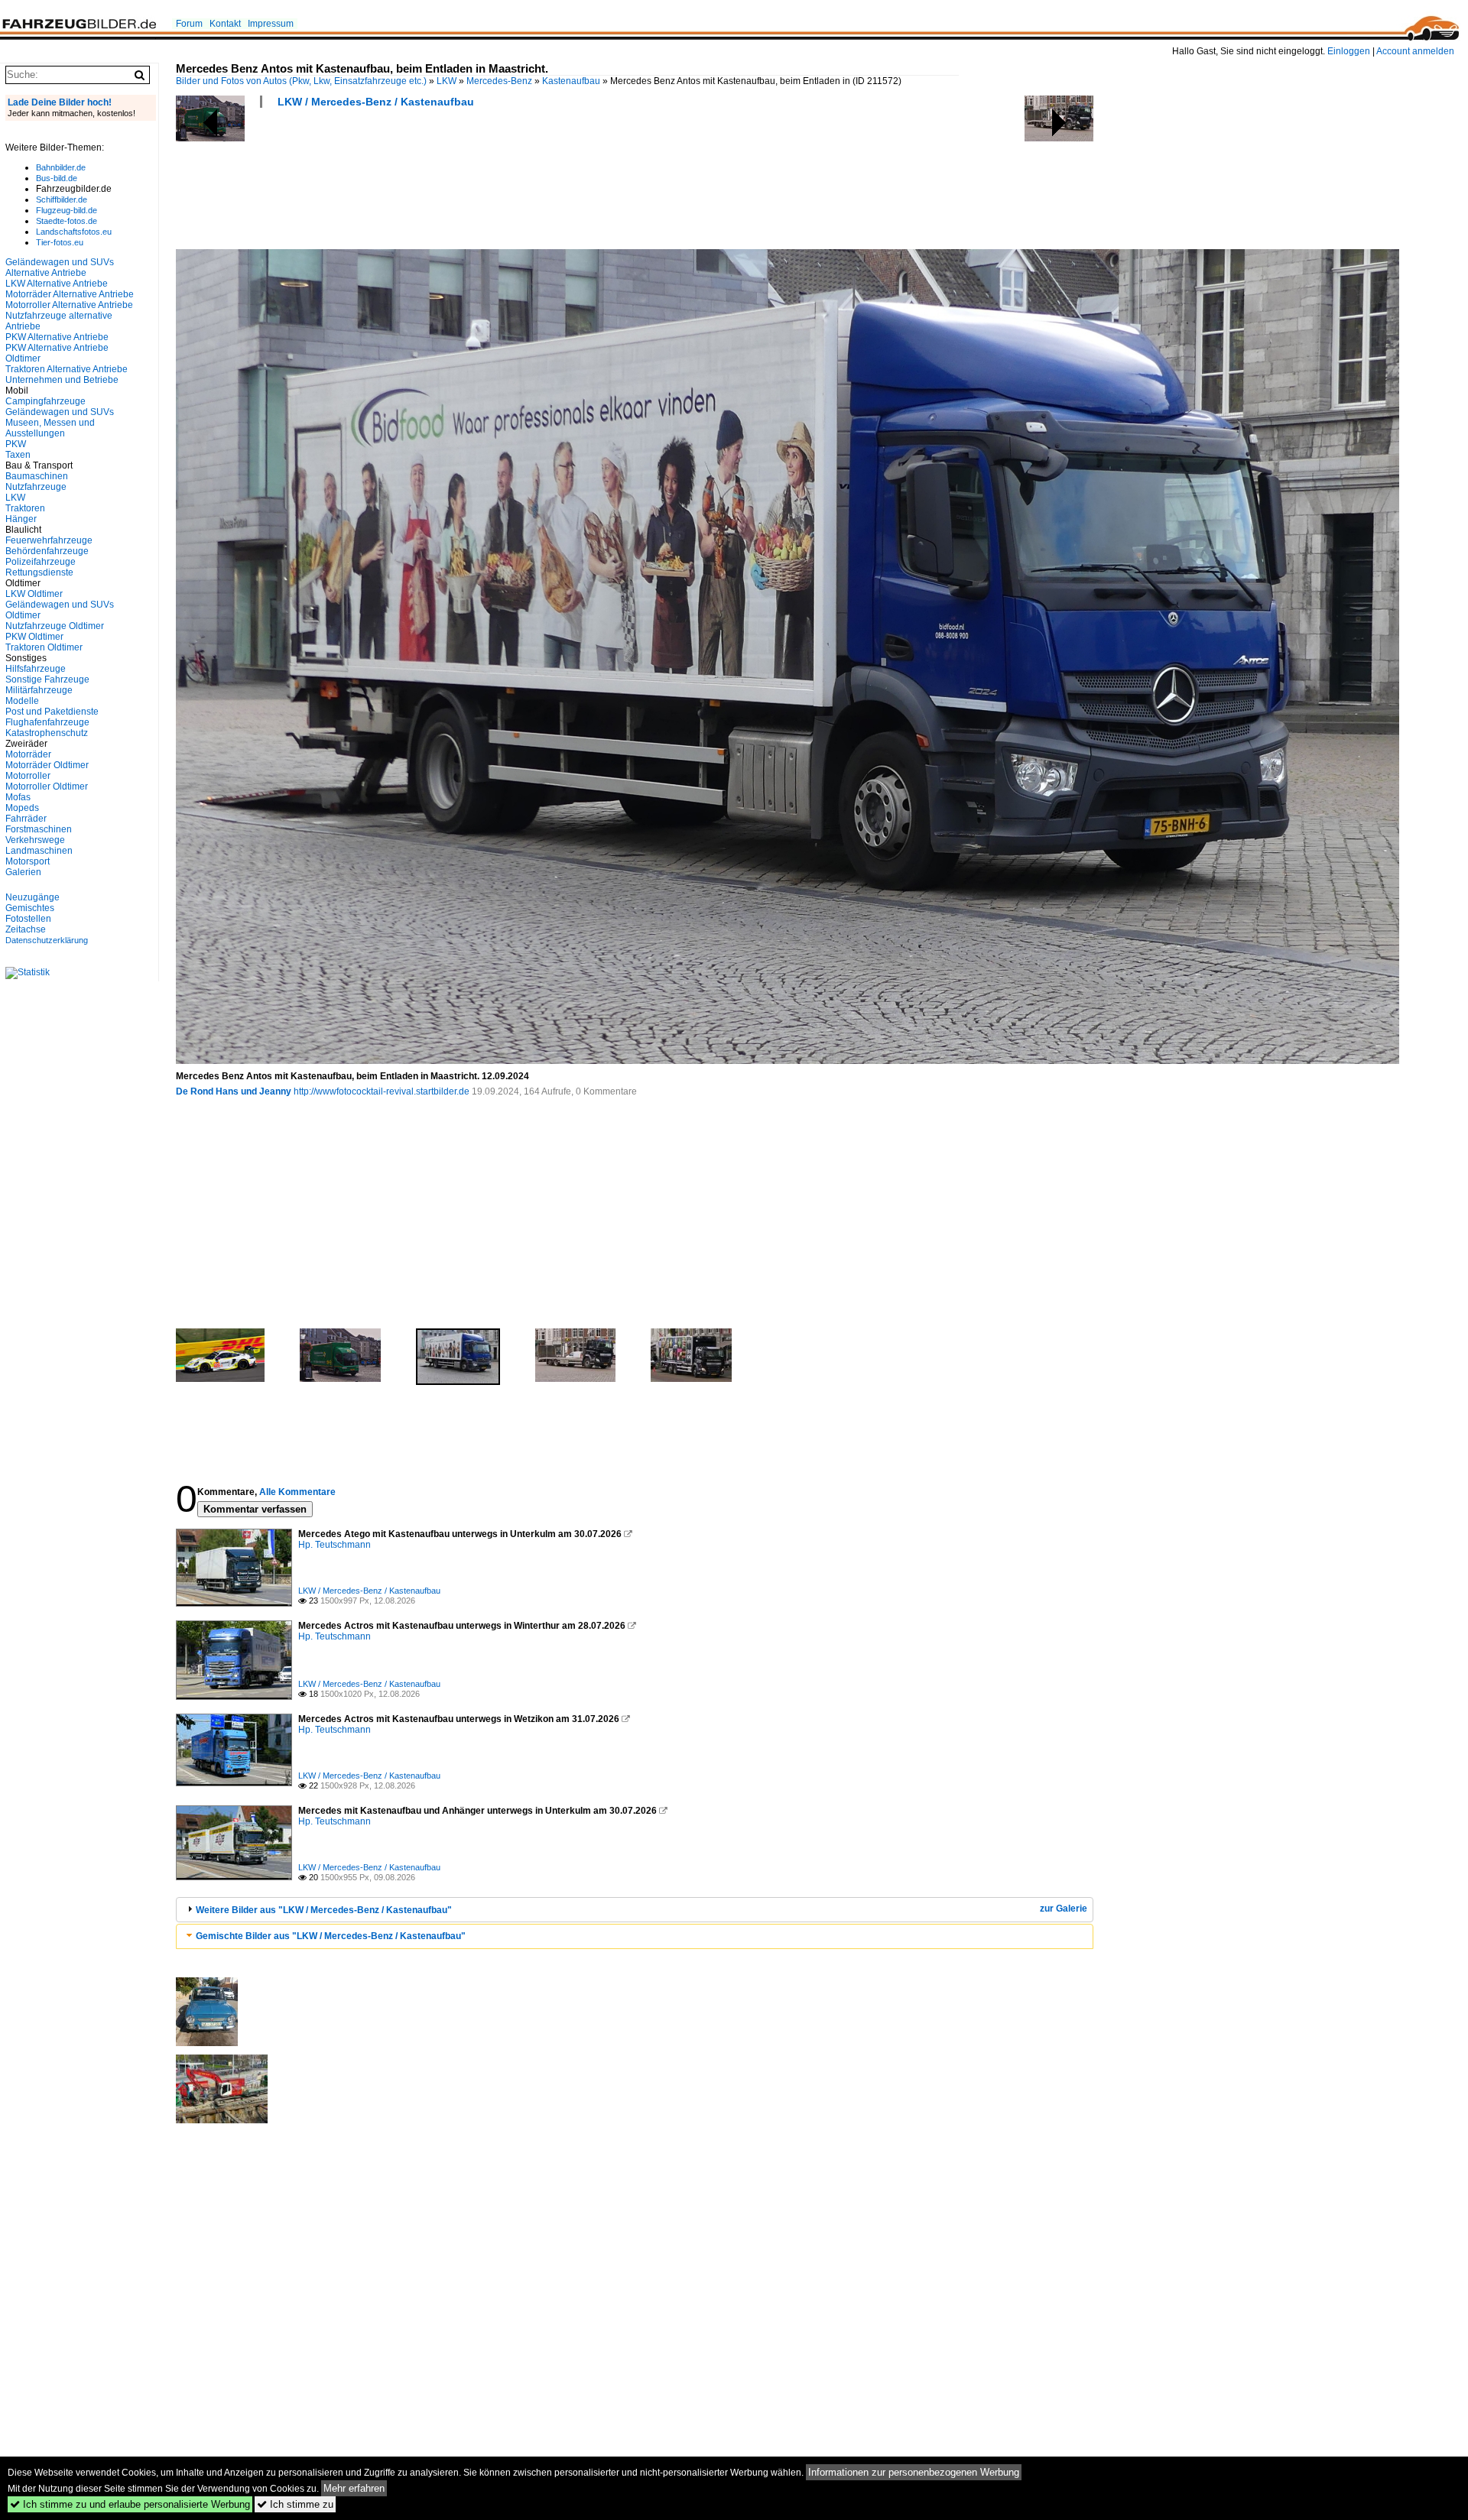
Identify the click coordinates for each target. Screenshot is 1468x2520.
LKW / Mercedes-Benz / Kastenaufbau (376, 102)
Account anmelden (1415, 51)
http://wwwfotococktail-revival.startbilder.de (382, 1091)
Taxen (18, 455)
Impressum (271, 24)
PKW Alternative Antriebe (57, 337)
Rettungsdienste (39, 572)
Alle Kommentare (297, 1492)
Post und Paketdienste (52, 712)
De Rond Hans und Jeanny (234, 1091)
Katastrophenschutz (47, 733)
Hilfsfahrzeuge (36, 669)
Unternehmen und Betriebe (62, 380)
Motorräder (28, 754)
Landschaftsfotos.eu (74, 232)
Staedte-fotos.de (67, 221)
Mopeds (22, 808)
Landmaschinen (39, 851)
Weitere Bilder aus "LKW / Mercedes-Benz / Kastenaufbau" (324, 1910)
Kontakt (225, 24)
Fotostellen (28, 919)
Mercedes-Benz (499, 81)
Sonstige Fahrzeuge (47, 679)
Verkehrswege (35, 840)
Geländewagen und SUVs (60, 412)
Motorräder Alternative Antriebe (70, 294)
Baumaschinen (37, 476)
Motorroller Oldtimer (47, 786)
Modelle (22, 701)
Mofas (18, 797)
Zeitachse (26, 929)
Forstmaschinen (39, 829)
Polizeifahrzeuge (41, 562)
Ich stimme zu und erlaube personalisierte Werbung (130, 2504)
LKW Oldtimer (34, 594)
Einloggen (1349, 51)
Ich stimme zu (295, 2504)
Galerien (23, 872)
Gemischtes (30, 908)
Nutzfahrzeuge (36, 487)
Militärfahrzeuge (39, 690)
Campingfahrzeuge (45, 401)
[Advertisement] (454, 183)
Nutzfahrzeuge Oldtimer (55, 626)
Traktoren (25, 508)
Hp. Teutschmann (335, 1545)
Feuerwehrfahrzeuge (49, 540)
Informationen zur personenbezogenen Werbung (914, 2472)
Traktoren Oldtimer (44, 647)
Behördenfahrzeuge (47, 551)
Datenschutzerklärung (47, 940)
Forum (189, 24)
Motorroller (28, 776)
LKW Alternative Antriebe (57, 284)
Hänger (21, 519)
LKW (447, 81)
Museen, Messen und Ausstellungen (50, 428)
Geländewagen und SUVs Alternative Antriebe (60, 268)
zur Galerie (1064, 1909)
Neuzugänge (32, 897)
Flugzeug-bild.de (67, 210)
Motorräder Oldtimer (47, 765)
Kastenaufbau (571, 81)
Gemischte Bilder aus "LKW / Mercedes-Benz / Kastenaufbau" (331, 1936)
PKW (16, 444)
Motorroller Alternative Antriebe (69, 305)
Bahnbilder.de (61, 167)
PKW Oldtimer (34, 637)
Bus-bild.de (57, 178)
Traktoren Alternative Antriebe (67, 369)
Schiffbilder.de (62, 199)
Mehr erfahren (354, 2488)
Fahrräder (26, 819)
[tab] (635, 1910)
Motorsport (28, 861)
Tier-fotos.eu (60, 242)
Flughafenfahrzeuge (47, 722)
